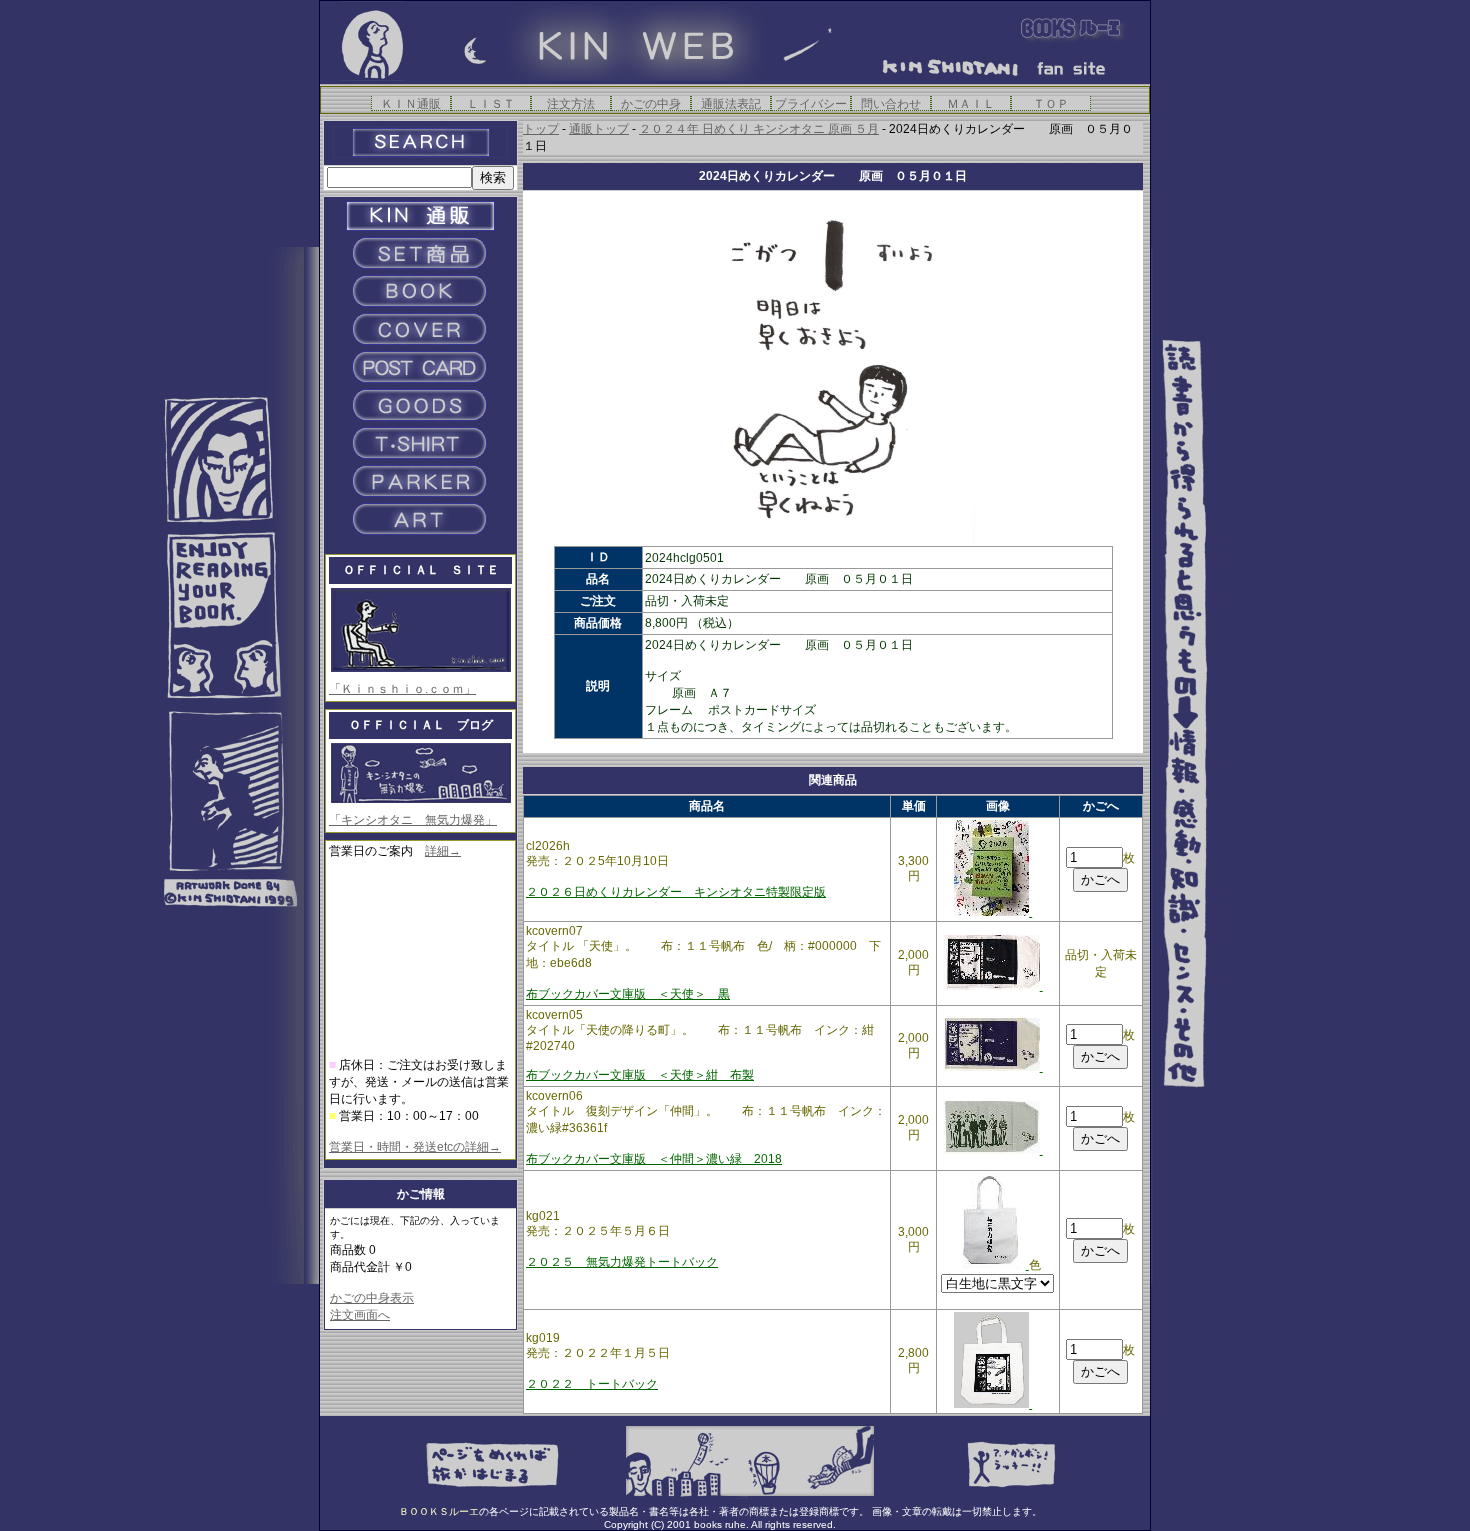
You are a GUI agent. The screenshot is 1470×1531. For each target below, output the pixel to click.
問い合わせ (891, 103)
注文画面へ (360, 1315)
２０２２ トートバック (592, 1384)
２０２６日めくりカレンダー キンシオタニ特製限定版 (676, 892)
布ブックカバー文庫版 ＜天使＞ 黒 (628, 994)
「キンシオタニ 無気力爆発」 (413, 820)
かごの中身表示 (372, 1298)
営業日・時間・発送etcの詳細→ (415, 1147)
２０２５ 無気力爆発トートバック (622, 1262)
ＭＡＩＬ (971, 103)
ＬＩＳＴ (491, 103)
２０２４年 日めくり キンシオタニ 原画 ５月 (759, 129)
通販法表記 (731, 103)
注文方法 (571, 103)
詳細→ (443, 851)
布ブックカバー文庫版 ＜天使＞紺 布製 (640, 1075)
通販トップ (599, 129)
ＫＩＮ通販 (411, 103)
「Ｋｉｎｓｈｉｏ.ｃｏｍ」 (402, 689)
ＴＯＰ (1051, 103)
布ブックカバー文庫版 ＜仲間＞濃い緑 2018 (654, 1159)
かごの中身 (651, 103)
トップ (541, 129)
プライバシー (811, 103)
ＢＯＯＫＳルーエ (439, 1511)
